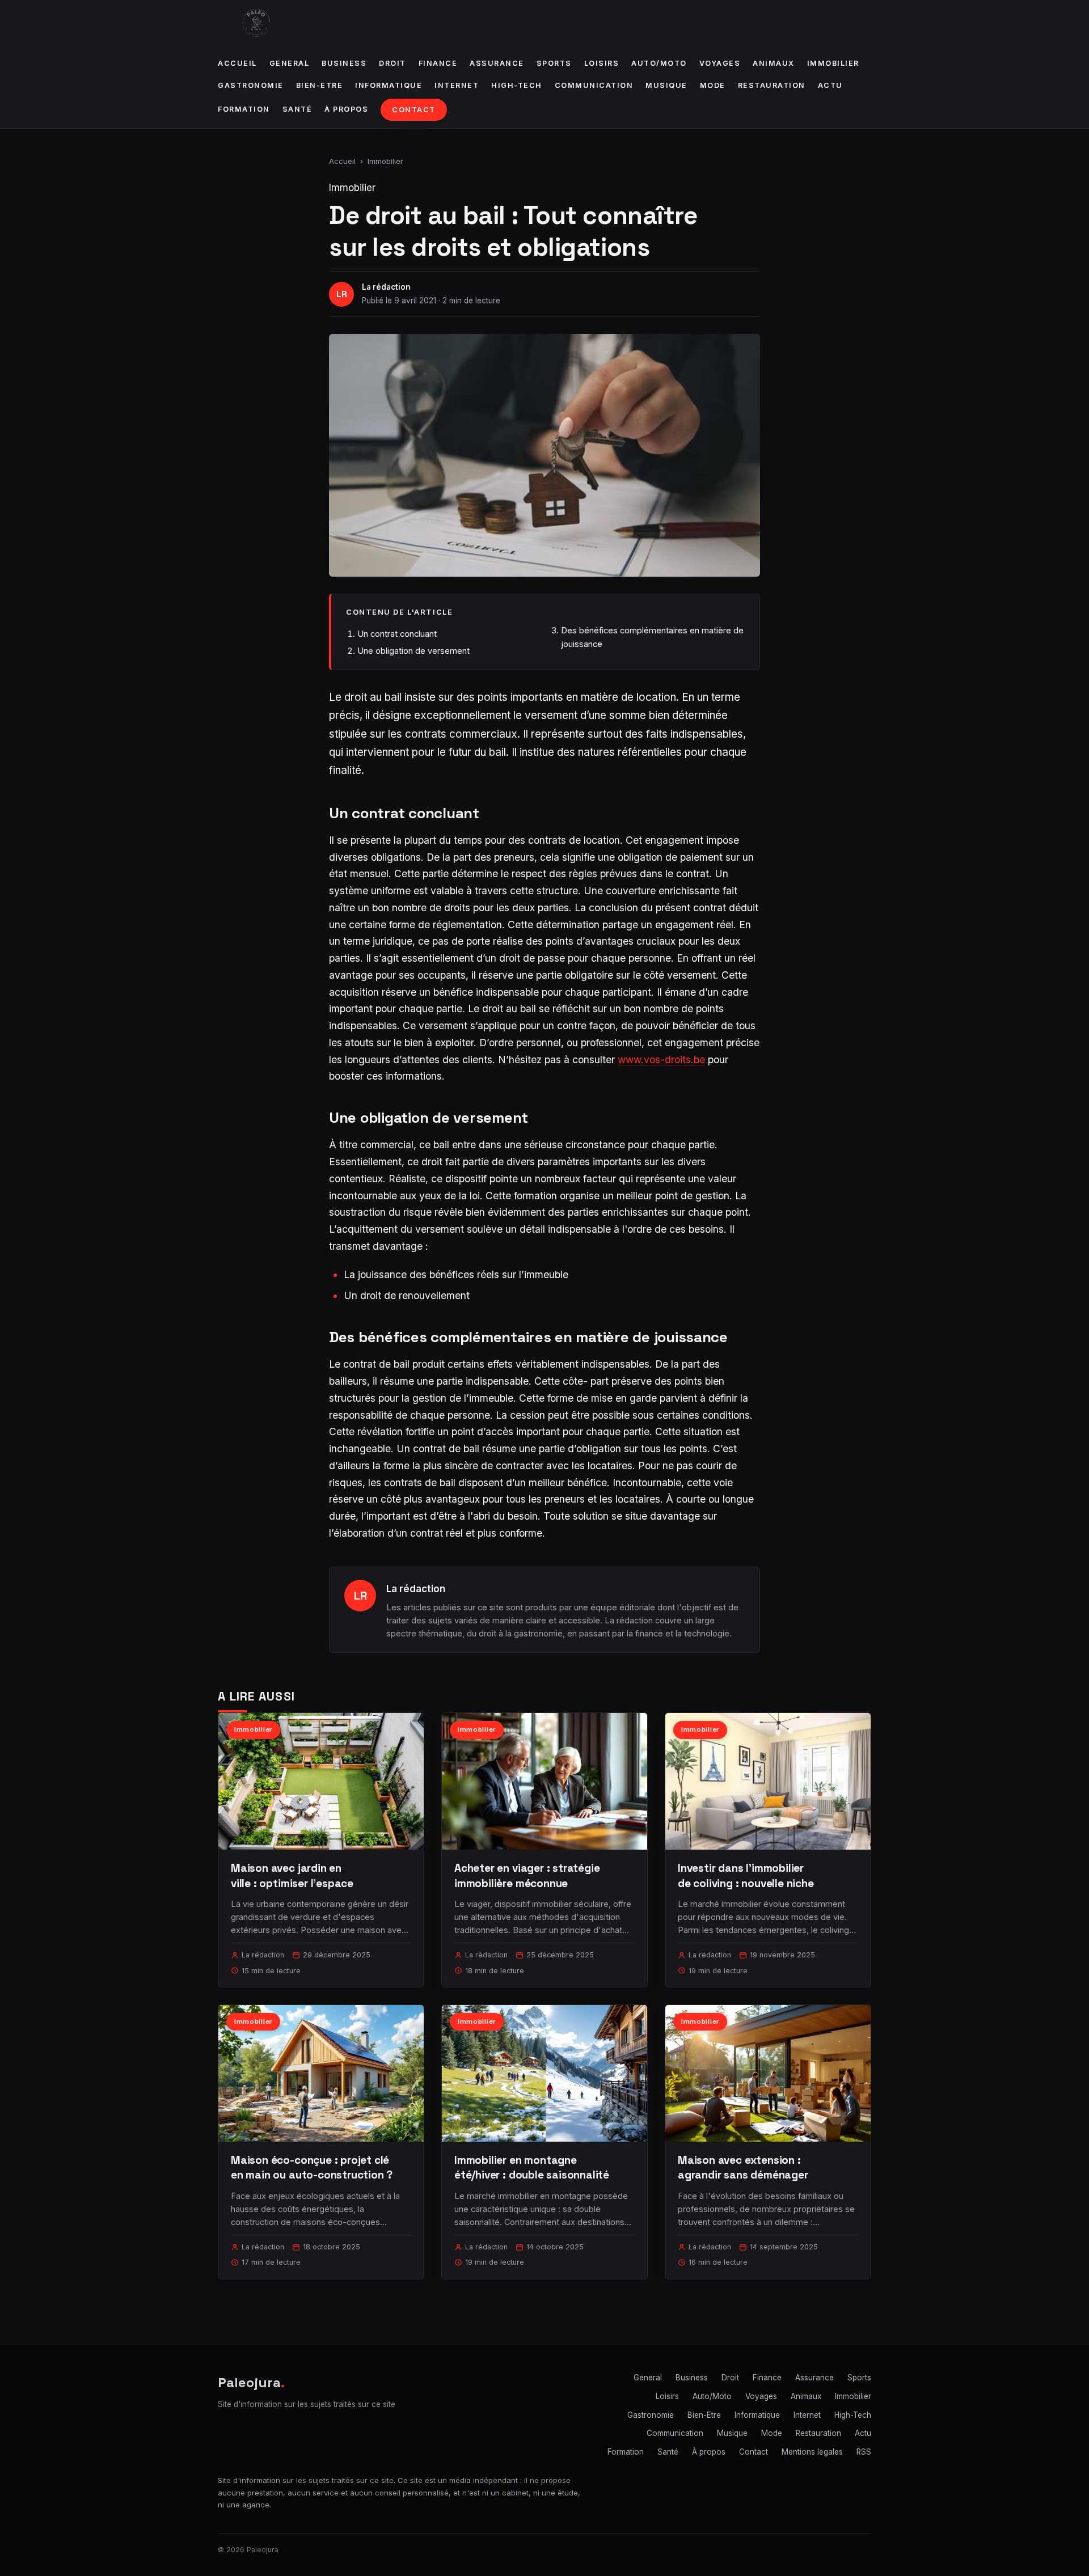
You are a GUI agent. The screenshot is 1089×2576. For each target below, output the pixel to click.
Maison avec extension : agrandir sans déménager (743, 2167)
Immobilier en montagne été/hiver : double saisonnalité (532, 2167)
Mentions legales (812, 2452)
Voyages (720, 63)
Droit (392, 63)
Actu (830, 85)
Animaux (774, 63)
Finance (438, 63)
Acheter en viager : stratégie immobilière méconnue (527, 1875)
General (290, 63)
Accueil (237, 63)
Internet (457, 85)
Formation (244, 109)
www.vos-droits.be (661, 1059)
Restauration (772, 85)
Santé (297, 109)
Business (344, 63)
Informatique (389, 85)
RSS (864, 2452)
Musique (666, 85)
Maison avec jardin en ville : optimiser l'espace (292, 1875)
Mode (713, 85)
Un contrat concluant (397, 634)
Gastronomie (251, 85)
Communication (594, 85)
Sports (554, 63)
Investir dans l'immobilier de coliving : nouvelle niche (746, 1875)
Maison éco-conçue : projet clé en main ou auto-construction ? (312, 2167)
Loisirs (602, 63)
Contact (414, 110)
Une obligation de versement (413, 651)
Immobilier (833, 63)
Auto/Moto (659, 63)
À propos (346, 109)
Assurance (497, 63)
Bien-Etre (320, 85)
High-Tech (517, 85)
